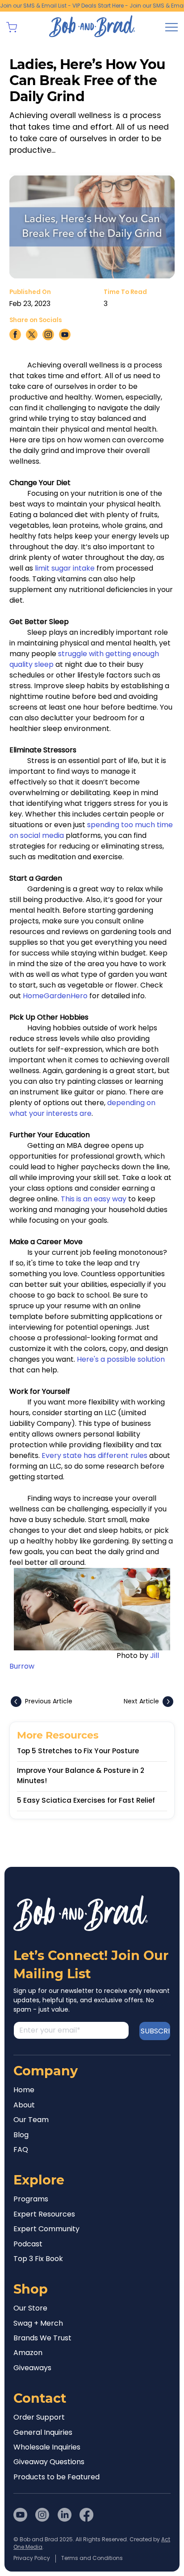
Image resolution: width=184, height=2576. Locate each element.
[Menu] (171, 27)
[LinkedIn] (65, 2515)
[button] (12, 27)
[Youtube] (20, 2515)
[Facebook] (86, 2515)
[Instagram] (42, 2515)
